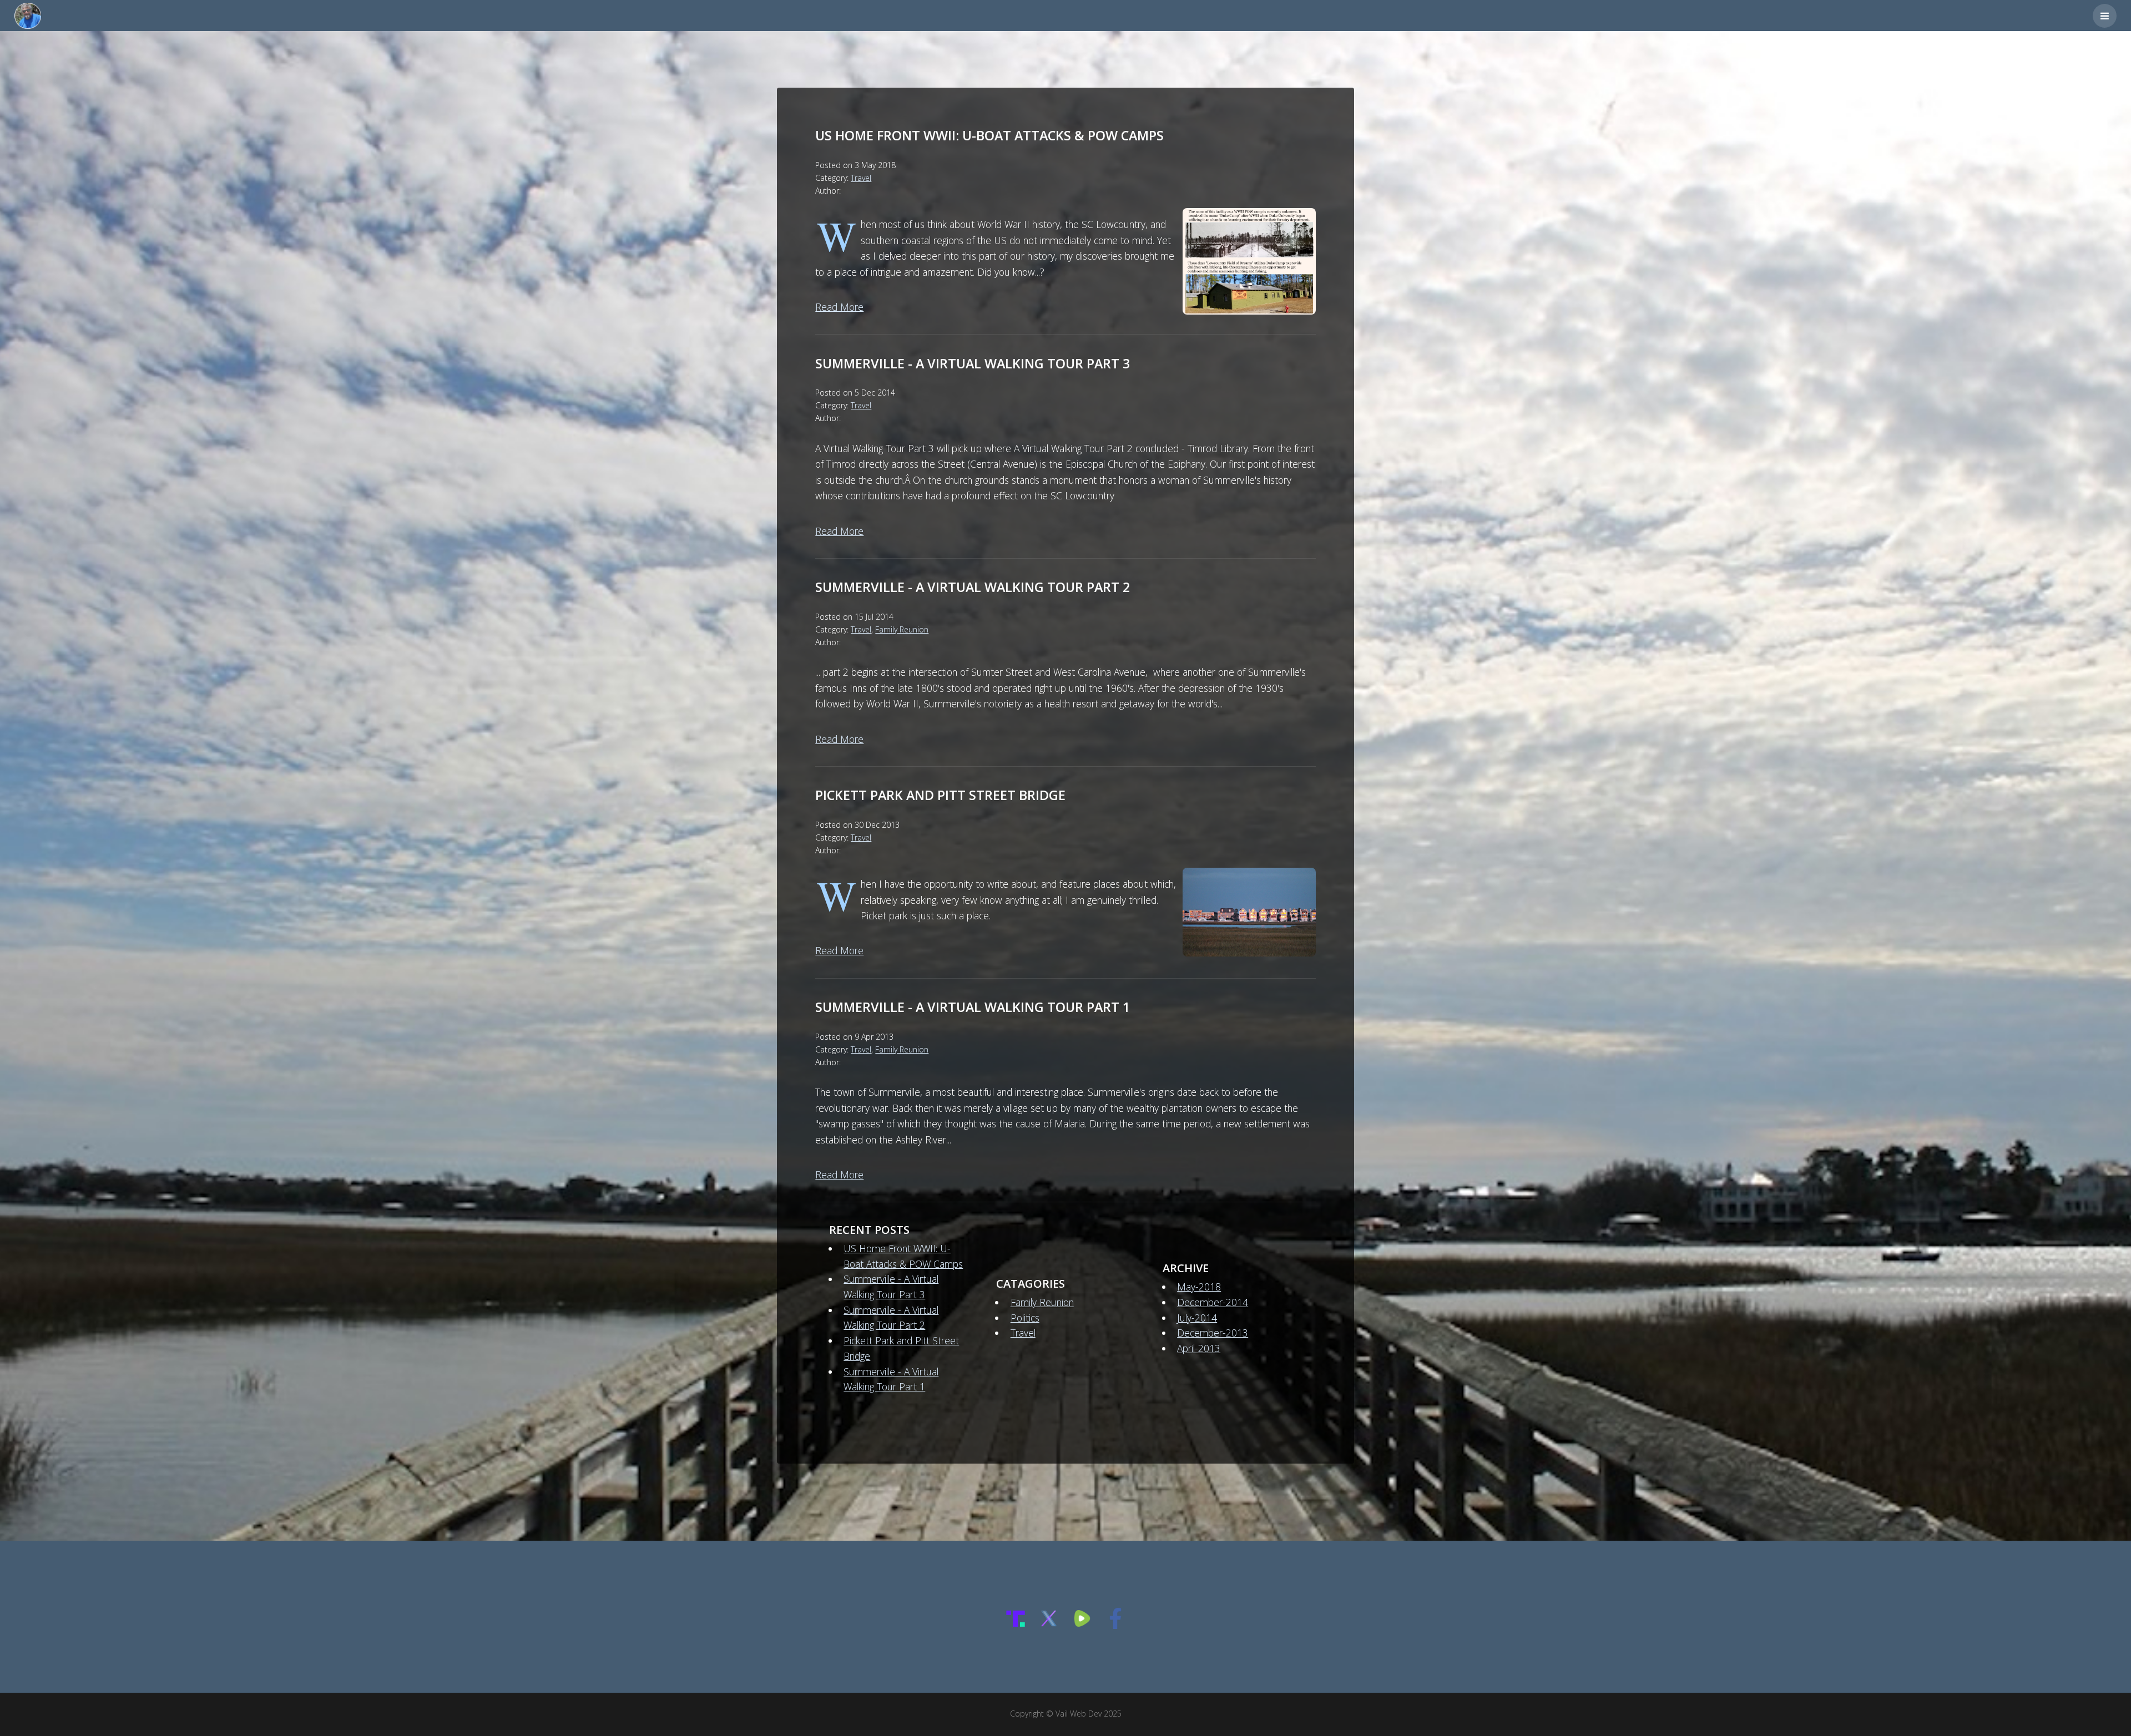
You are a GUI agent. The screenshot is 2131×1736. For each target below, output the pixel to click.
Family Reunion (902, 629)
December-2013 (1213, 1333)
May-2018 (1199, 1287)
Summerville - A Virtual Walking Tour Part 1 (973, 1007)
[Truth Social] (1016, 1625)
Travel (861, 178)
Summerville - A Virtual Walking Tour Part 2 (973, 587)
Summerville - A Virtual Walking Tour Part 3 (973, 363)
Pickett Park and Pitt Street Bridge (940, 795)
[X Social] (1049, 1625)
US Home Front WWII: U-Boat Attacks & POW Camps (989, 135)
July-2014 (1197, 1318)
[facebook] (1115, 1625)
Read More (839, 307)
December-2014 (1213, 1302)
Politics (1025, 1318)
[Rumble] (1082, 1625)
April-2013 (1199, 1348)
